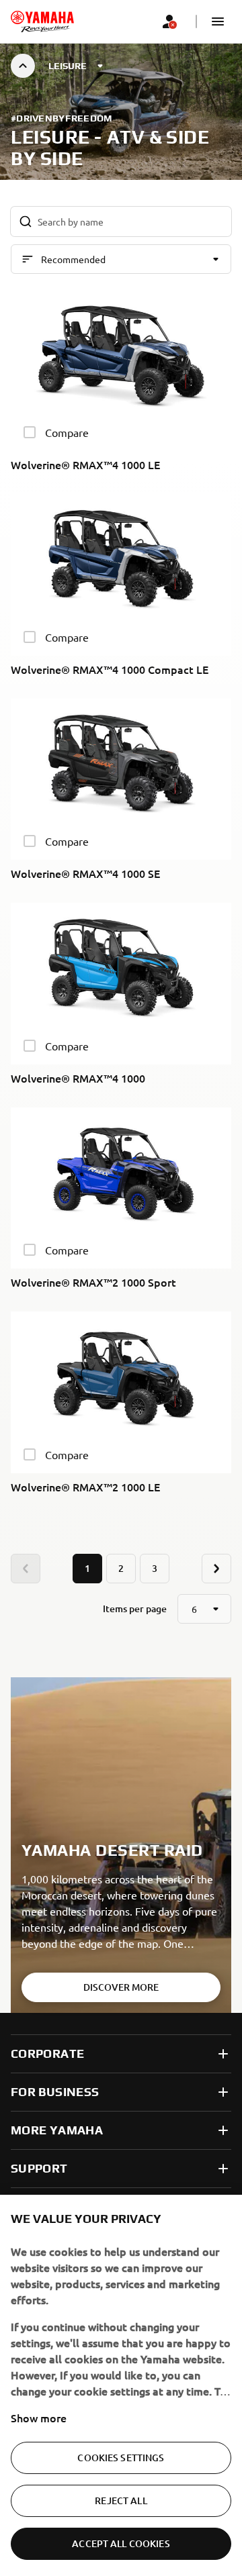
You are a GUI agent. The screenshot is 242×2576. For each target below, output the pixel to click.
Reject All (121, 2500)
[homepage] (42, 21)
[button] (218, 21)
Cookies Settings (121, 2458)
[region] (121, 2385)
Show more (39, 2418)
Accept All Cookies (121, 2543)
